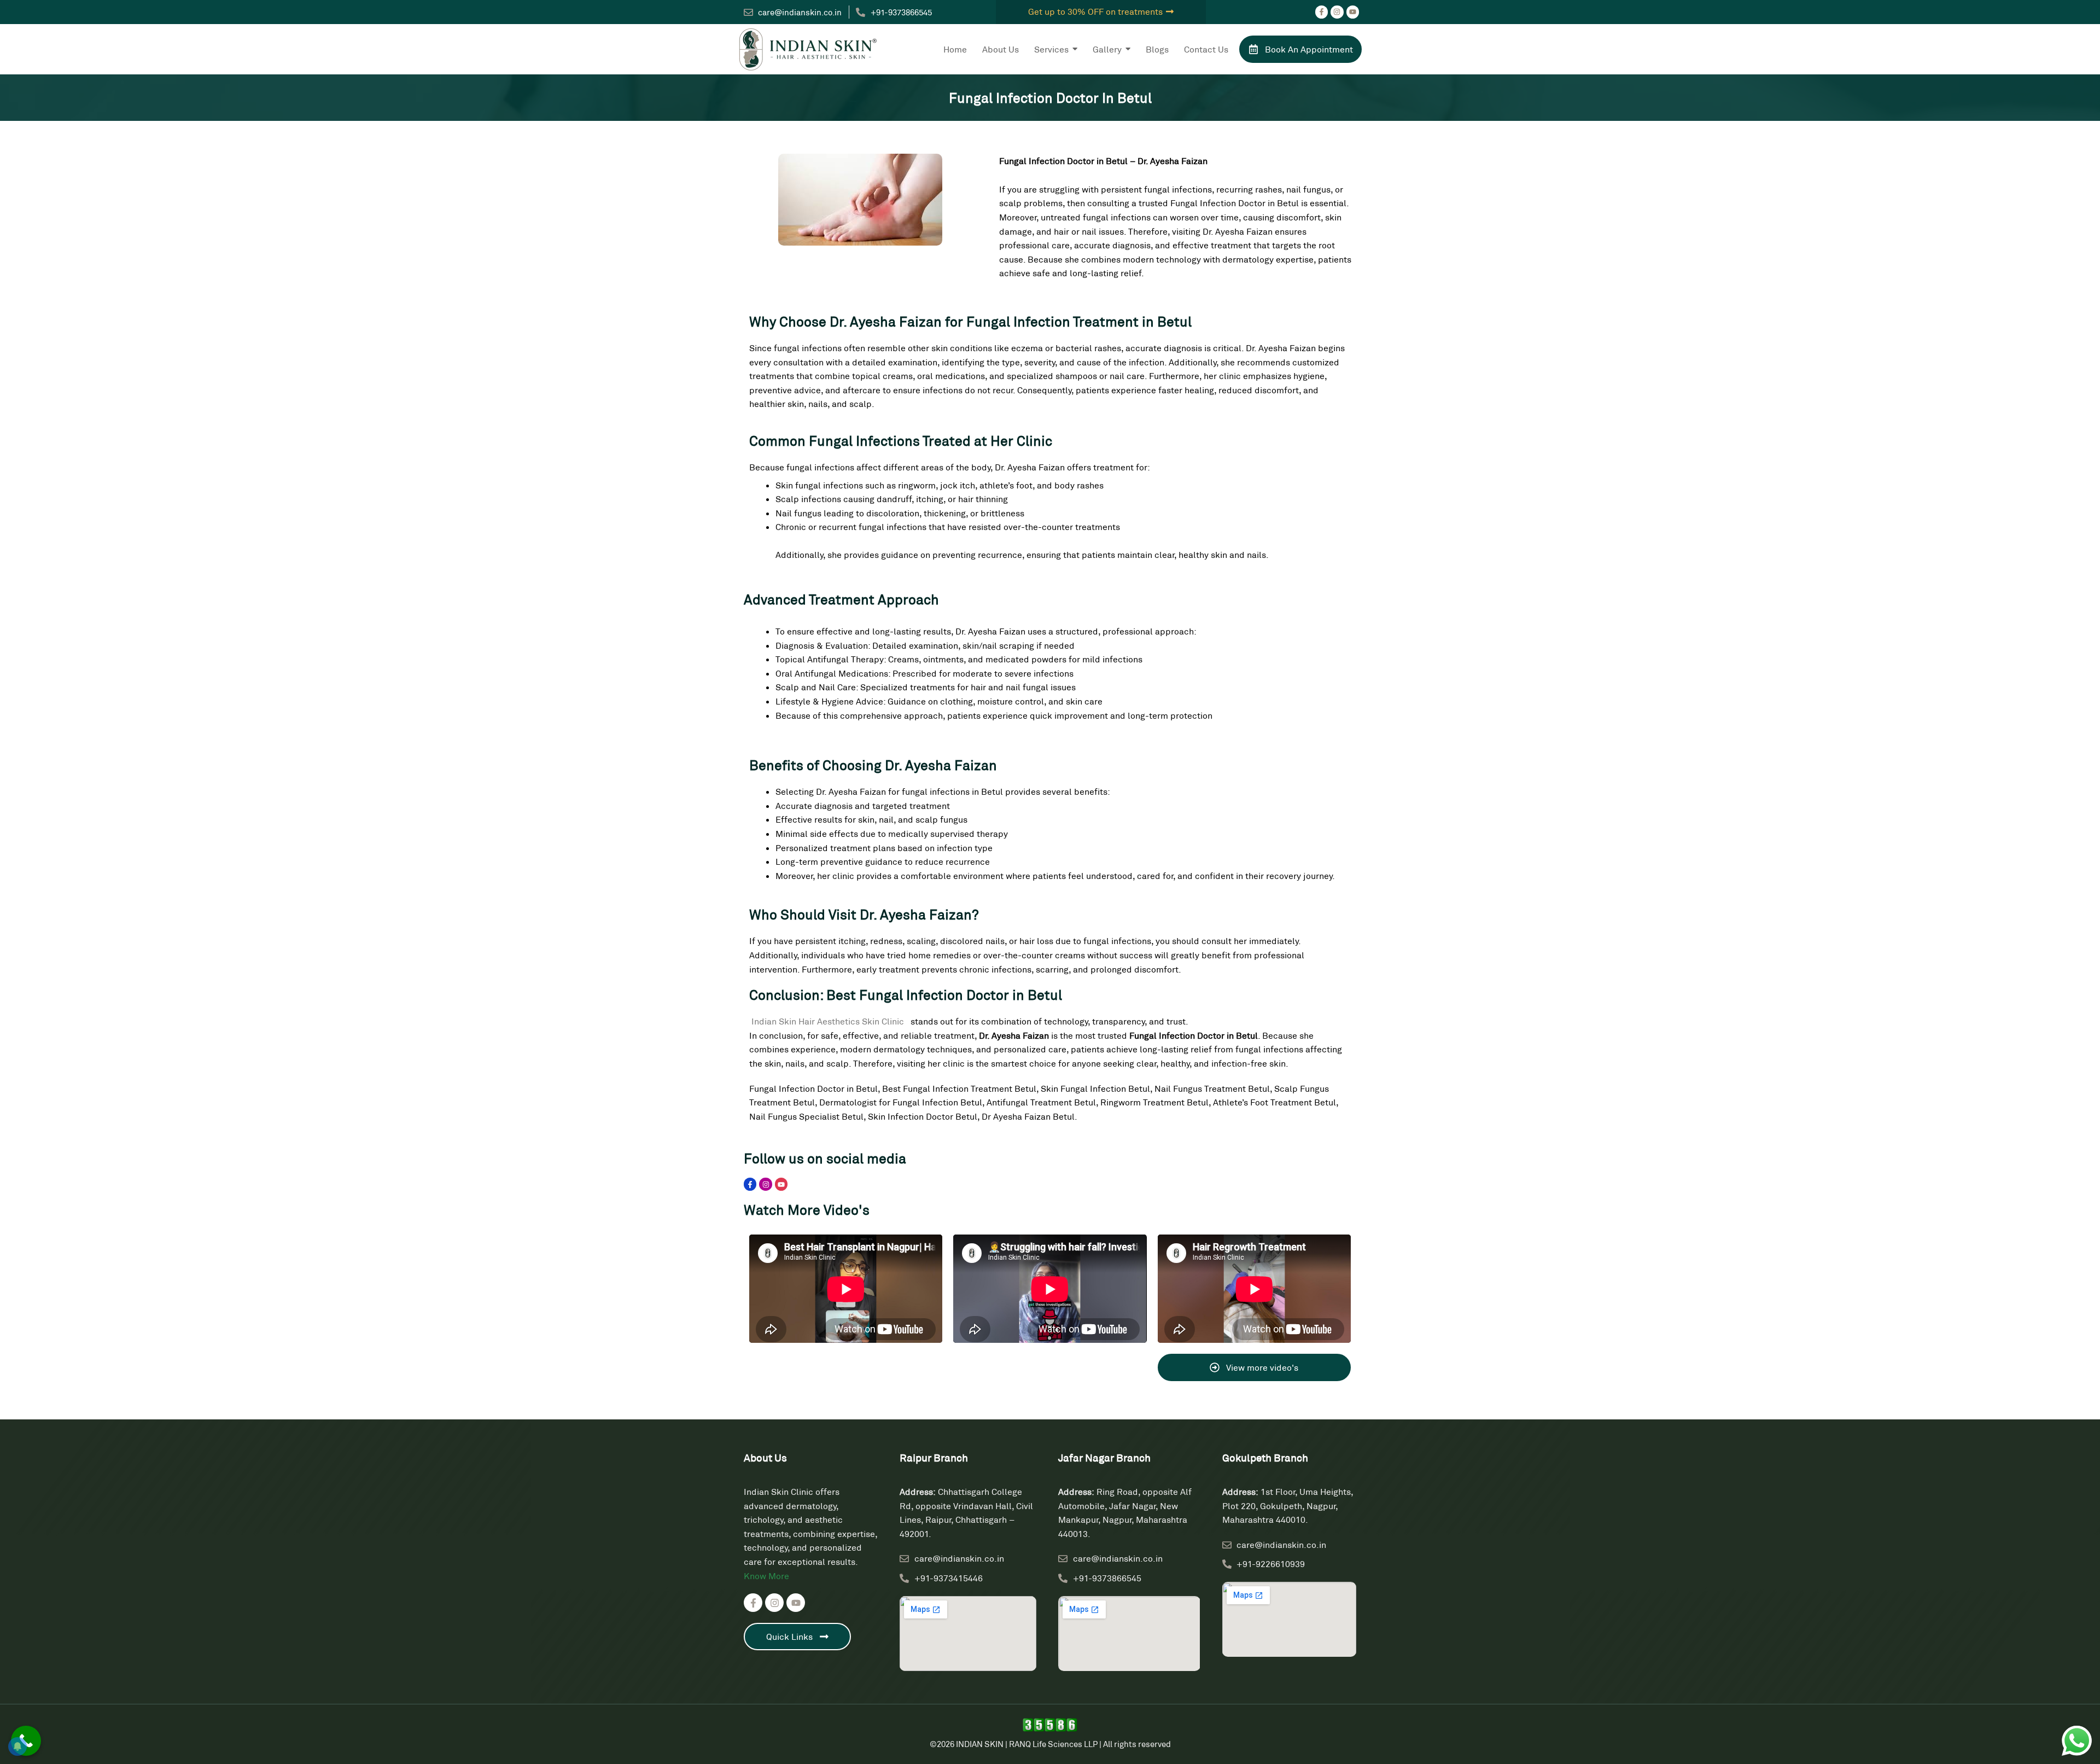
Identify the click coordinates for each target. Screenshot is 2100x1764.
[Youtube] (1353, 12)
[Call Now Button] (26, 1741)
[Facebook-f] (1322, 12)
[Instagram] (1337, 12)
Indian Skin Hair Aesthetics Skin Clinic (829, 1021)
